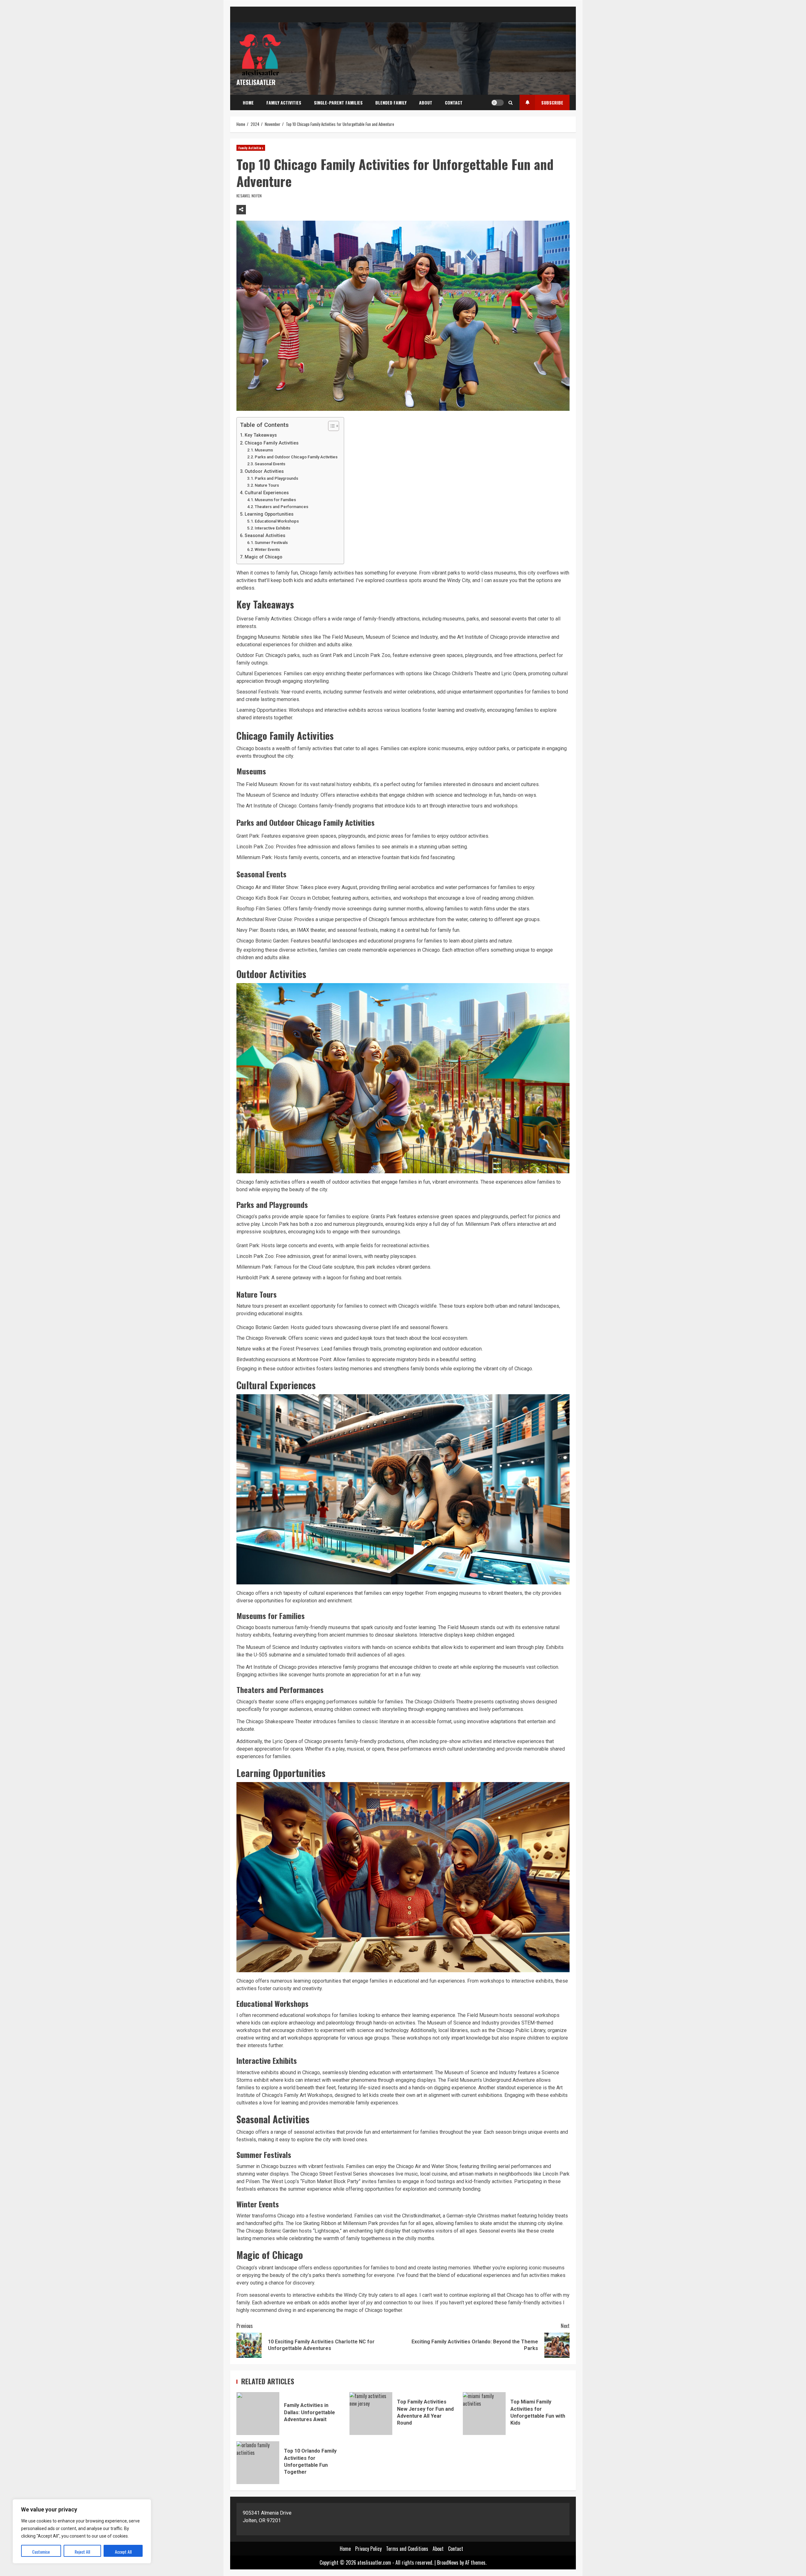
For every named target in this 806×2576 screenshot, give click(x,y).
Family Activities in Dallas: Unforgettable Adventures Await (258, 2414)
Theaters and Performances (281, 507)
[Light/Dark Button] (497, 103)
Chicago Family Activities (272, 443)
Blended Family (391, 102)
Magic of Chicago (264, 557)
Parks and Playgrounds (276, 478)
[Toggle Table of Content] (330, 426)
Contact (454, 102)
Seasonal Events (270, 464)
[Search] (511, 103)
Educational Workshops (277, 521)
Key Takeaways (261, 435)
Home (248, 102)
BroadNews (448, 2562)
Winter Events (267, 549)
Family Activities (284, 102)
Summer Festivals (271, 543)
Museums (264, 450)
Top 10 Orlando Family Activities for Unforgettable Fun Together (258, 2463)
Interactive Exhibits (272, 528)
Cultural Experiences (267, 493)
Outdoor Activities (264, 471)
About (426, 102)
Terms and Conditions (407, 2549)
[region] (82, 2531)
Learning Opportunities (269, 514)
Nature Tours (267, 485)
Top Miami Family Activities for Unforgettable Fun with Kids (484, 2414)
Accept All (123, 2552)
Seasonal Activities (265, 536)
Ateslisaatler (256, 82)
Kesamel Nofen (249, 196)
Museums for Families (275, 500)
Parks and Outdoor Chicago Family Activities (296, 457)
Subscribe (552, 102)
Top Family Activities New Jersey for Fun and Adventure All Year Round (371, 2414)
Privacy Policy (368, 2549)
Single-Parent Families (338, 102)
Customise (41, 2552)
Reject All (82, 2552)
